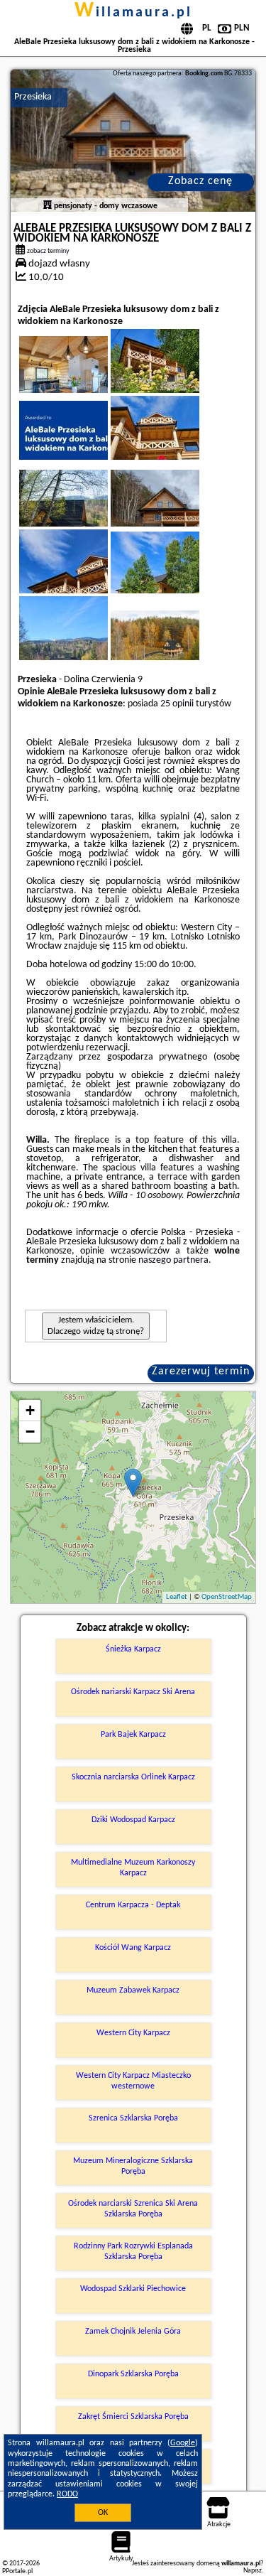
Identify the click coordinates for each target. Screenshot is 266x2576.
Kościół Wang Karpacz (133, 1948)
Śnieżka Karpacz (133, 1649)
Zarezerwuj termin (201, 1371)
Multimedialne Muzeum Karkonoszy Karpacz (133, 1868)
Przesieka (33, 97)
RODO (67, 2494)
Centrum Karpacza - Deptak (133, 1905)
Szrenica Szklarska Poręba (133, 2118)
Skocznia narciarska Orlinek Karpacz (133, 1777)
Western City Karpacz (133, 2033)
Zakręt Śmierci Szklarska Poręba (133, 2417)
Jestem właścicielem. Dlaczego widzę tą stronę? (96, 1326)
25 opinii (177, 704)
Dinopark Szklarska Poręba (133, 2374)
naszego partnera (173, 1260)
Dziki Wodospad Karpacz (133, 1820)
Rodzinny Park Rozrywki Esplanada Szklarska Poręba (133, 2251)
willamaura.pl (133, 13)
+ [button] (30, 1410)
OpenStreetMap (227, 1597)
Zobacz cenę (200, 181)
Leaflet (177, 1597)
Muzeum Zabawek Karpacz (133, 1990)
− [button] (30, 1432)
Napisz (253, 2571)
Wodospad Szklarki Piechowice (133, 2289)
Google (183, 2443)
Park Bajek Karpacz (133, 1735)
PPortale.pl (17, 2571)
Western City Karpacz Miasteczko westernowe (133, 2081)
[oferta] (48, 206)
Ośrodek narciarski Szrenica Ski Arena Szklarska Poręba (133, 2209)
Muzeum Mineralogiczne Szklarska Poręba (133, 2166)
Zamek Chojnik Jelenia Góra (133, 2332)
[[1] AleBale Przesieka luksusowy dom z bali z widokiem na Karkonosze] (133, 141)
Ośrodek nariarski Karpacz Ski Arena (133, 1692)
